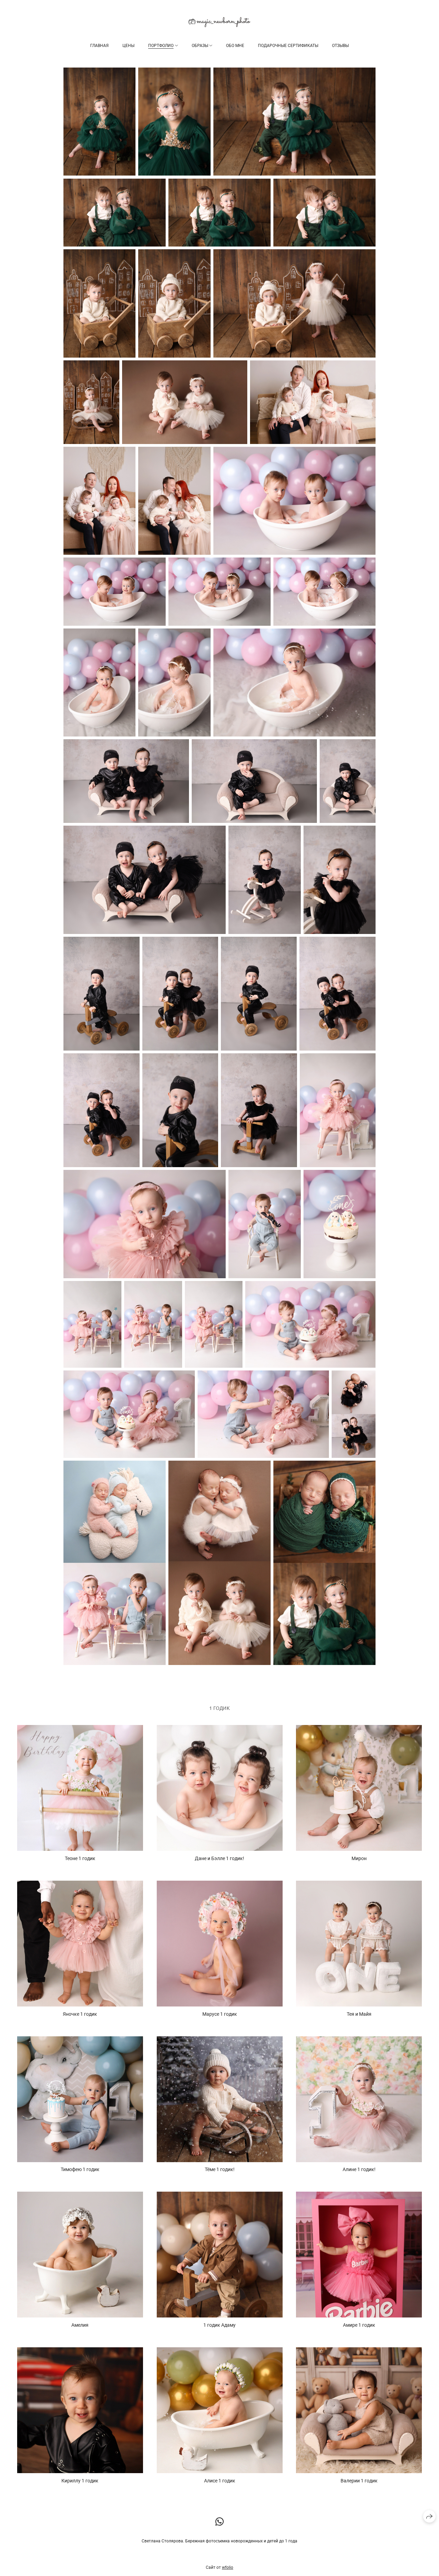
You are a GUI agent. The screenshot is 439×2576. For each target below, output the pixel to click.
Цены (128, 46)
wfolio (228, 2567)
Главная (99, 46)
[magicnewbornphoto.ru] (219, 22)
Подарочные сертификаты (288, 46)
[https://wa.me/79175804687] (220, 2522)
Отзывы (340, 46)
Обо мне (235, 46)
